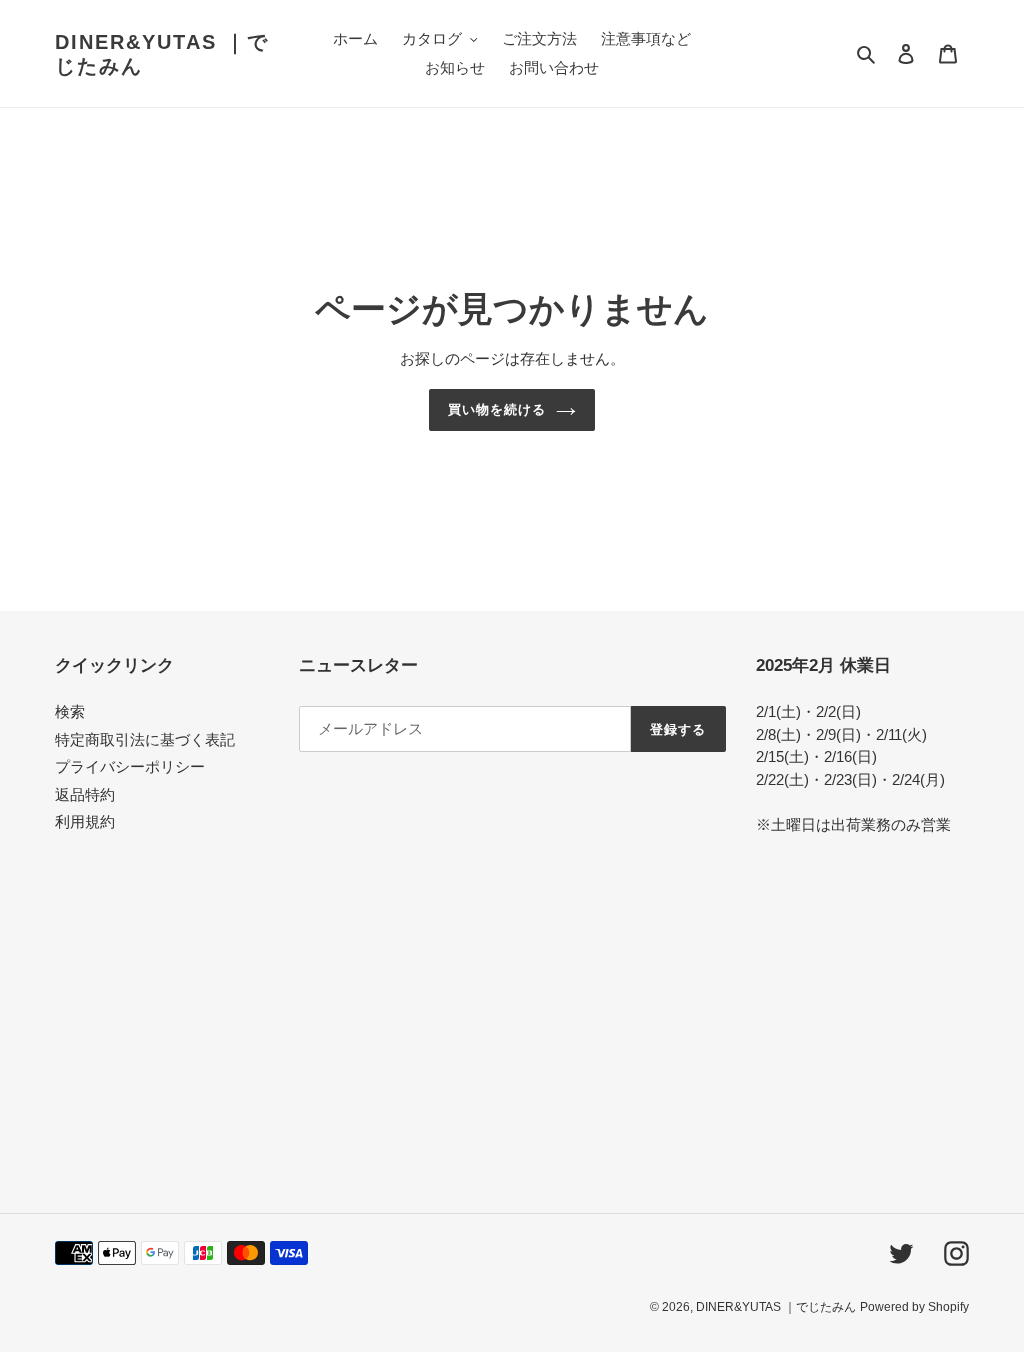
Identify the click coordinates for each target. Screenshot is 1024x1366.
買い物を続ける (497, 409)
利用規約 (85, 821)
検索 (70, 711)
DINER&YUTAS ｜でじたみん (162, 54)
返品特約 (85, 794)
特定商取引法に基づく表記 (145, 739)
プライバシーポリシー (130, 766)
